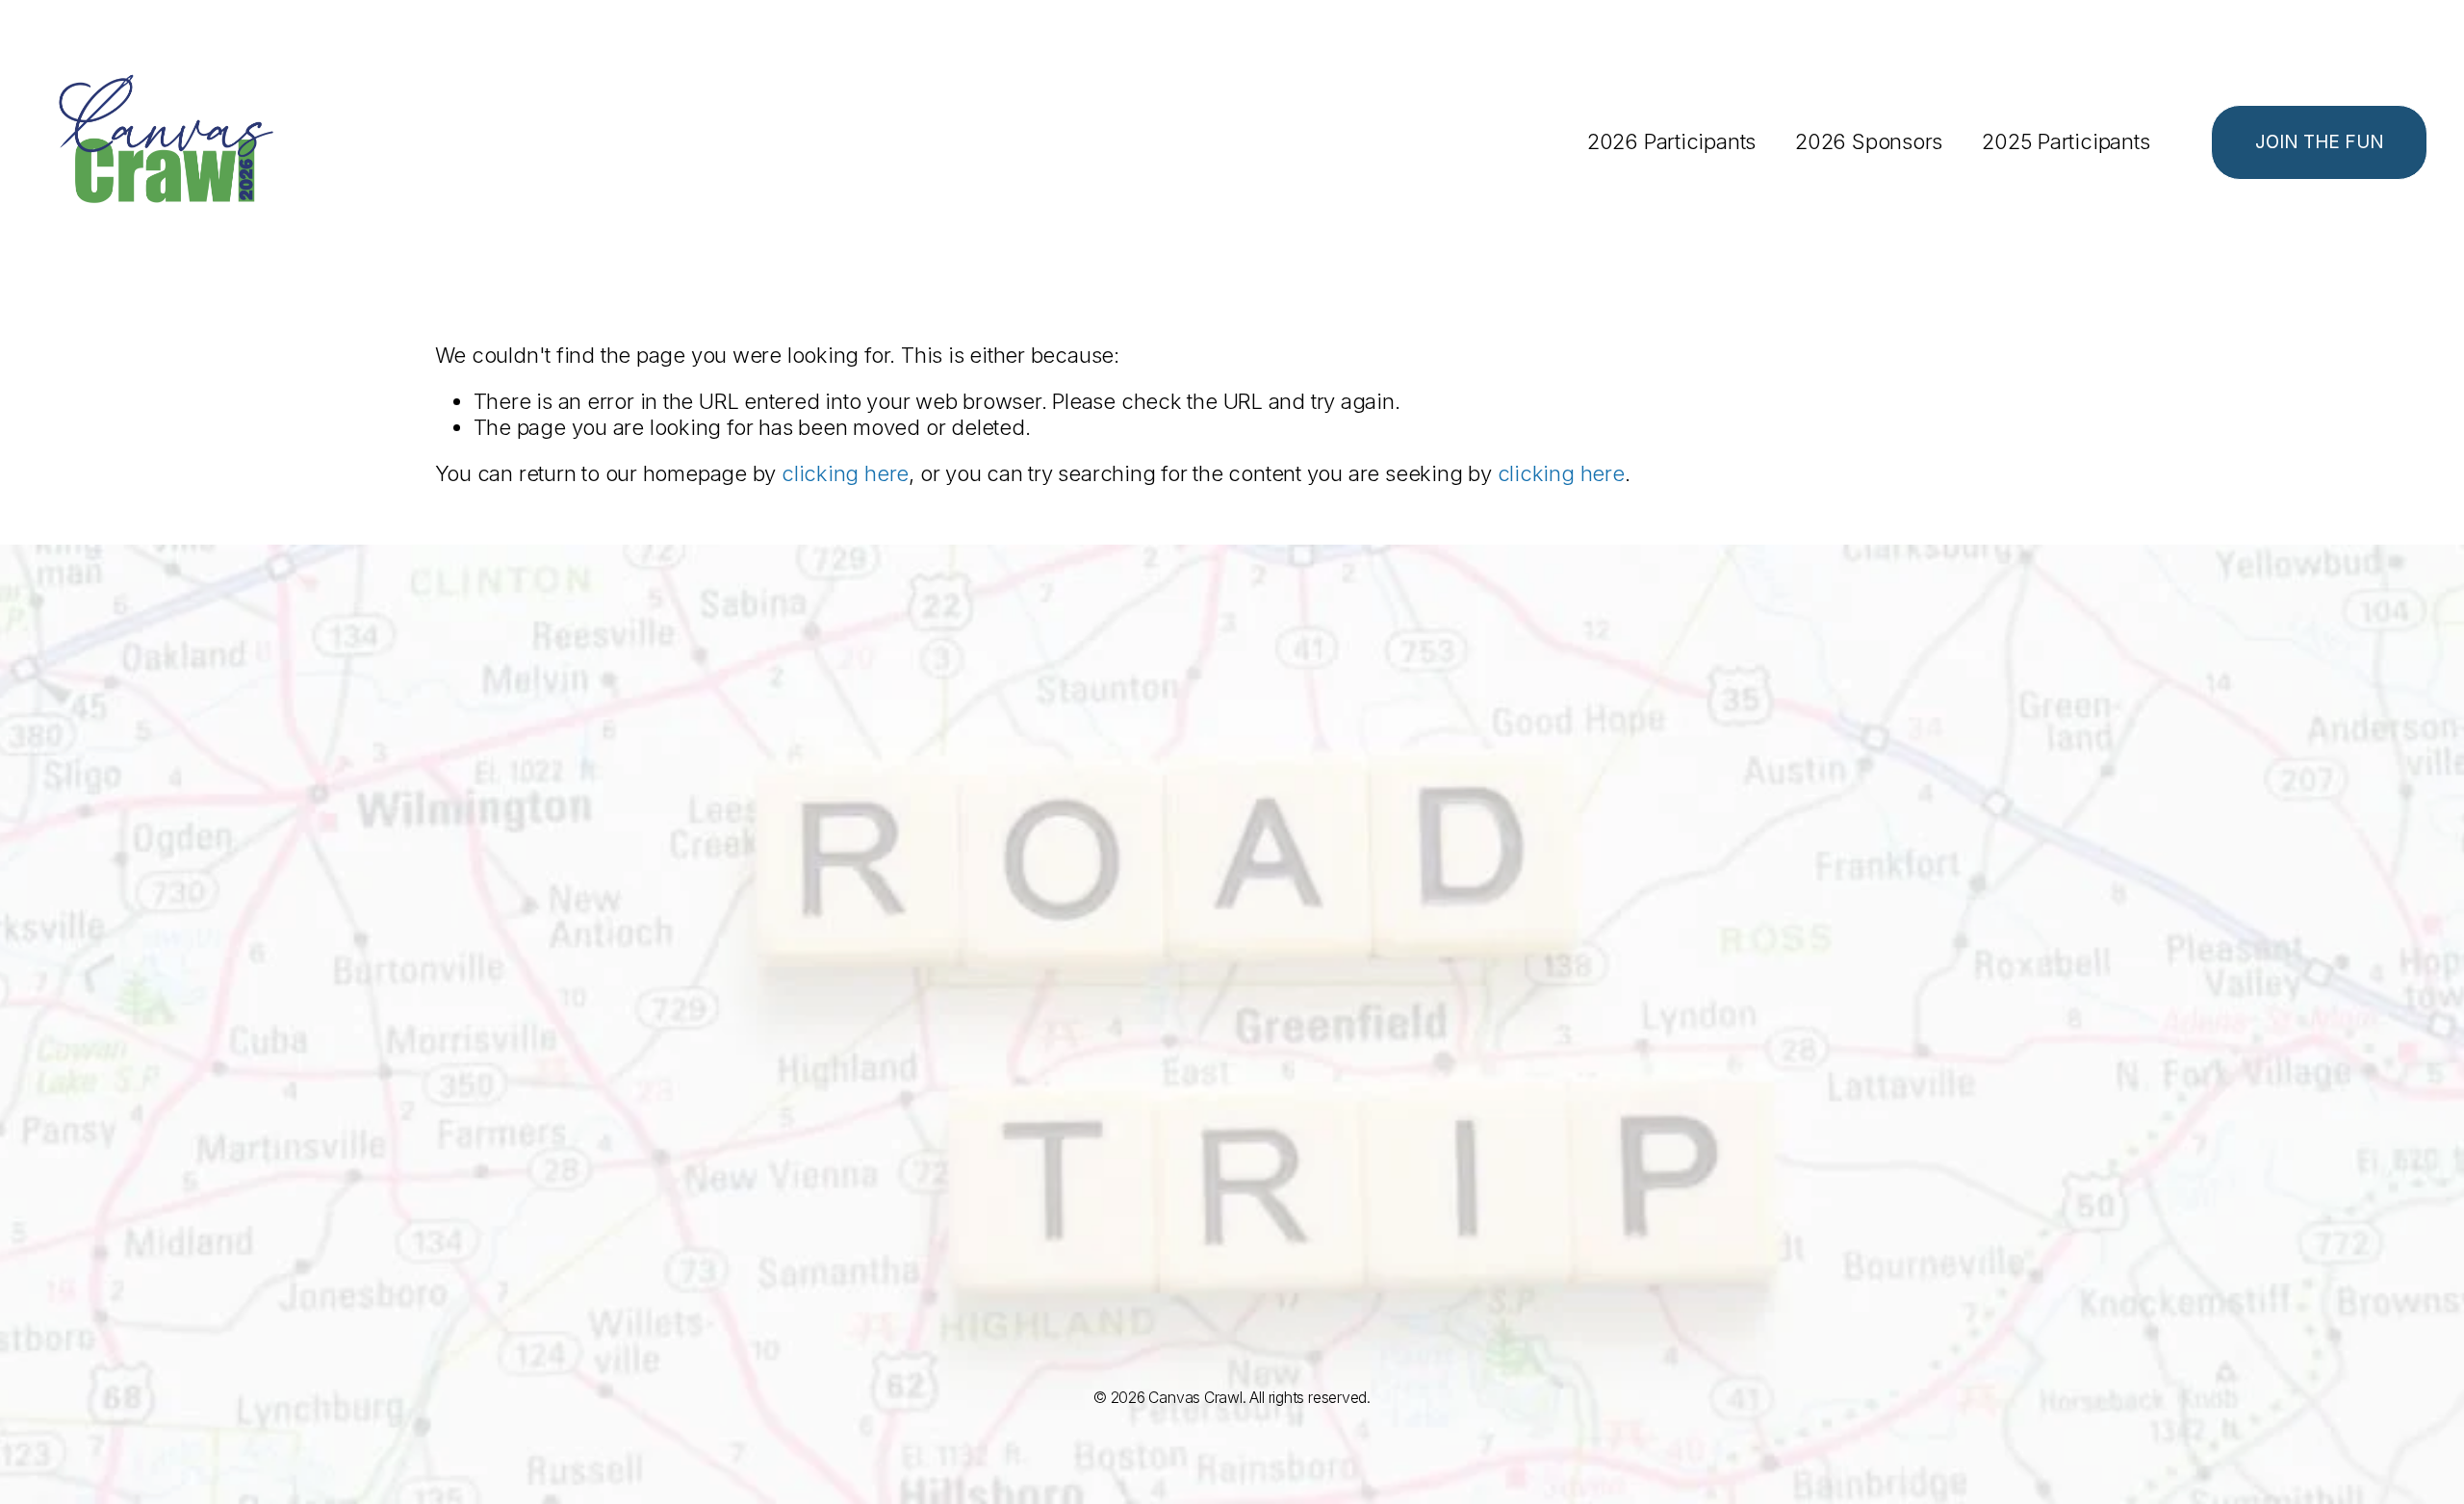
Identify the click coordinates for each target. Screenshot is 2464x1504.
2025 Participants (2066, 141)
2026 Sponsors (1869, 141)
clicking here (845, 473)
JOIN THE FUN (2320, 142)
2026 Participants (1671, 141)
